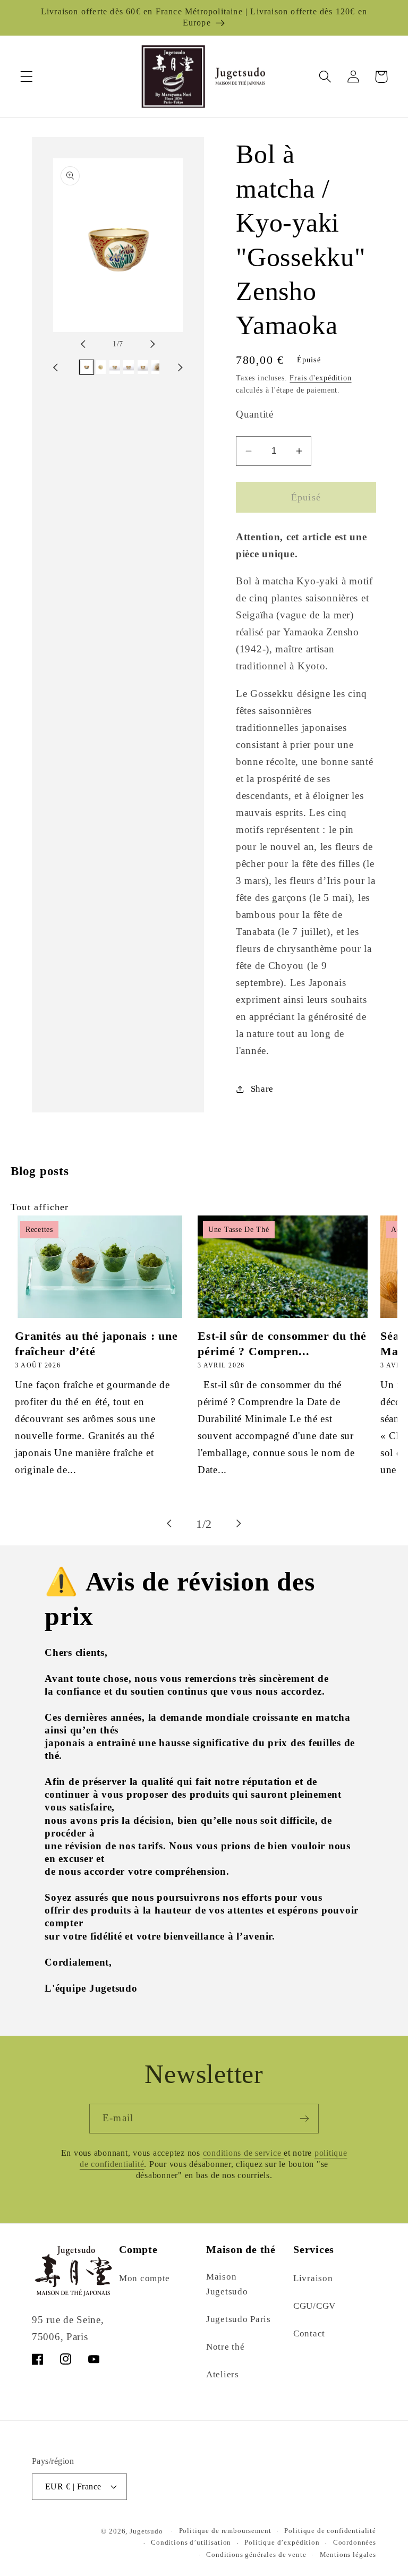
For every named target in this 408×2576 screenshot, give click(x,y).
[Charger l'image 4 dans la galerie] (129, 367)
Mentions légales (348, 2554)
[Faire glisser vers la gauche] (92, 344)
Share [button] (262, 1089)
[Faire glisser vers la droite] (143, 344)
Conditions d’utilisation (191, 2542)
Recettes (39, 1230)
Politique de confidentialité (330, 2531)
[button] (27, 77)
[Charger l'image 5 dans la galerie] (143, 367)
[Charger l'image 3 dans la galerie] (115, 367)
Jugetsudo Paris (239, 2319)
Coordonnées (355, 2542)
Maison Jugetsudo (227, 2284)
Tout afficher (40, 1207)
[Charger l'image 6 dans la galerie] (157, 367)
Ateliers (223, 2374)
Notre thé (225, 2347)
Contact (309, 2333)
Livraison (313, 2278)
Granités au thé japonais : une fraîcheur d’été (96, 1343)
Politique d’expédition (282, 2542)
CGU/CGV (314, 2306)
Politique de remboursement (225, 2531)
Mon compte (144, 2278)
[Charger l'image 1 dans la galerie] (87, 367)
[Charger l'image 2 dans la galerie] (100, 367)
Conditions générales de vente (256, 2554)
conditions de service (244, 2153)
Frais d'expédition (320, 378)
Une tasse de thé (239, 1230)
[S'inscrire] (304, 2119)
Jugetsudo (146, 2531)
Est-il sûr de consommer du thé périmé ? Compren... (282, 1343)
